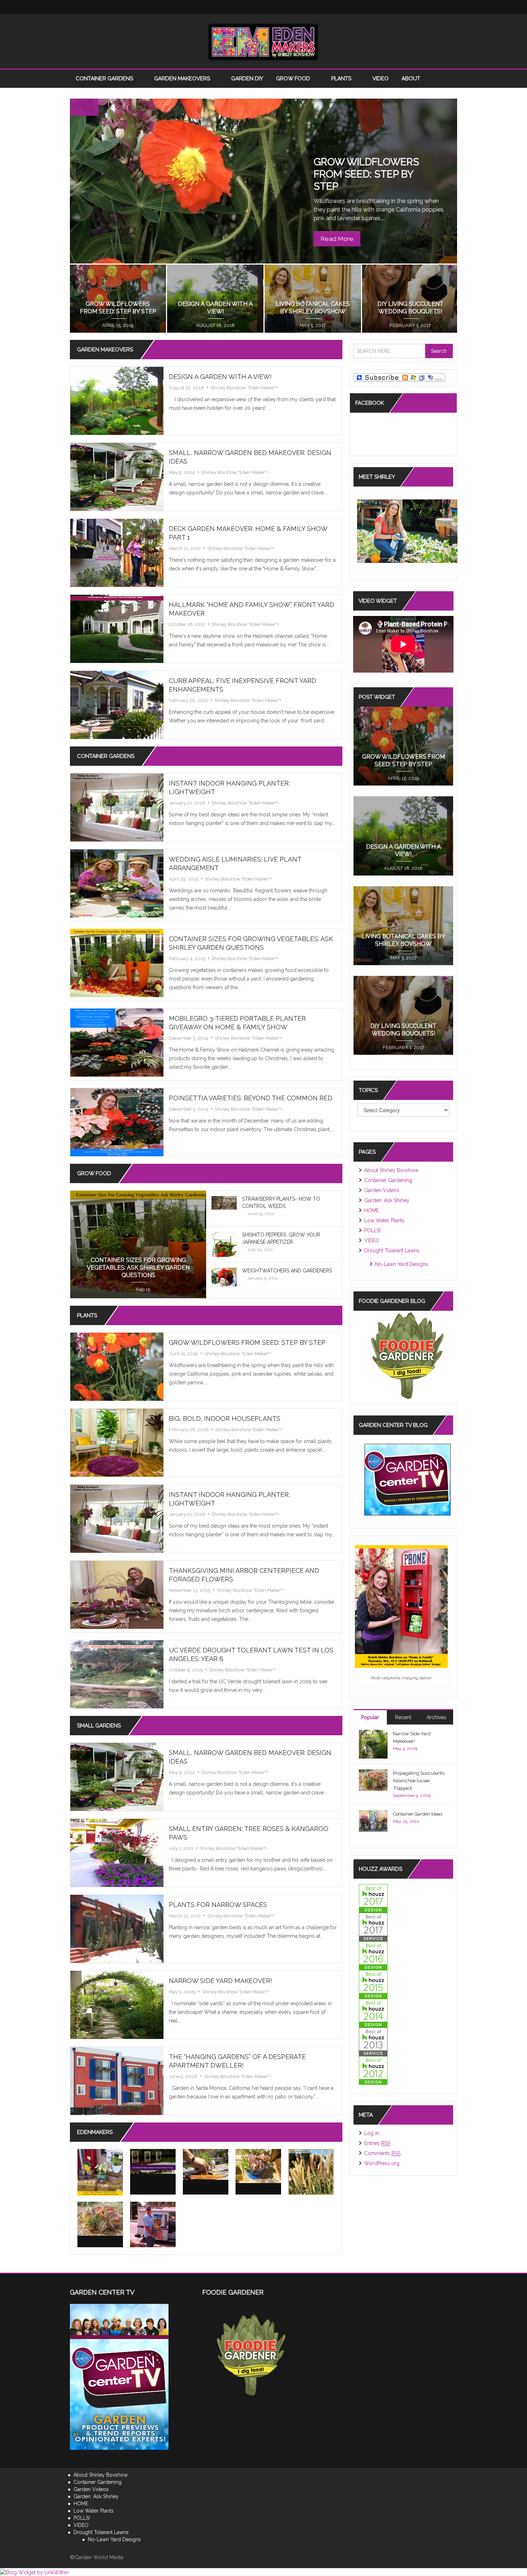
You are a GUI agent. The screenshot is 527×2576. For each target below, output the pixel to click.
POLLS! (372, 1230)
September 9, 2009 (412, 1795)
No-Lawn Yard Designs (402, 1264)
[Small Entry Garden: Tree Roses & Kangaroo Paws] (117, 1852)
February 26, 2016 (189, 1430)
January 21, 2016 (215, 325)
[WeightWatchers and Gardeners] (224, 1277)
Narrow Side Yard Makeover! (220, 1981)
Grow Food (294, 79)
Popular (370, 1717)
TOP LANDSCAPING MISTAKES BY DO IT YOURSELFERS (118, 304)
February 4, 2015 (187, 959)
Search (439, 351)
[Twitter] (378, 7)
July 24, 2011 (260, 1249)
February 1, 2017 (403, 1047)
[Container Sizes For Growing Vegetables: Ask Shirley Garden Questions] (117, 963)
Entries (377, 2143)
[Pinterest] (436, 7)
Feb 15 (143, 1289)
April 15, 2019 (183, 1354)
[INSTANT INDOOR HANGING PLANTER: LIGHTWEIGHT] (117, 807)
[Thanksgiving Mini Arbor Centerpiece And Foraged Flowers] (117, 1594)
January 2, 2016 (410, 325)
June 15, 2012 (261, 1214)
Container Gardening (388, 1180)
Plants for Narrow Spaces (218, 1905)
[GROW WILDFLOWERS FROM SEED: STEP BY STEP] (117, 1366)
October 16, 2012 (187, 624)
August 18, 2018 (186, 388)
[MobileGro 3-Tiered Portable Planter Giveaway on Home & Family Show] (117, 1042)
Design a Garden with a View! (220, 377)
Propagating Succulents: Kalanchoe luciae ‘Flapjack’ (419, 1781)
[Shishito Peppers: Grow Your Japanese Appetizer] (224, 1248)
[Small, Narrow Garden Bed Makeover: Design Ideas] (117, 476)
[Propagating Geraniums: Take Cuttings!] (206, 2164)
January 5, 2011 (262, 1278)
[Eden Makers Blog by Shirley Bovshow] (263, 41)
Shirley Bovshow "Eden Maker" (243, 388)
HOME (372, 1210)
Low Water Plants (384, 1220)
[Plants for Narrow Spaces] (117, 1929)
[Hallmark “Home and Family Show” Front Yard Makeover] (117, 628)
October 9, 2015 (186, 1670)
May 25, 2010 (406, 1821)
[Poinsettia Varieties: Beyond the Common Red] (117, 1122)
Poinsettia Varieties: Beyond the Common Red (251, 1098)
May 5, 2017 (403, 958)
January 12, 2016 (313, 325)
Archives (436, 1717)
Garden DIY (247, 79)
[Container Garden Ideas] (373, 1820)
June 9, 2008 (183, 2076)
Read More (337, 239)
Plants (342, 79)
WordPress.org (382, 2163)
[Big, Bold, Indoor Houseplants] (117, 1442)
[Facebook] (364, 7)
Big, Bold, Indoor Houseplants (225, 1419)
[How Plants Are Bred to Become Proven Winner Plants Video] (153, 2161)
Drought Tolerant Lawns (392, 1251)
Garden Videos (382, 1190)
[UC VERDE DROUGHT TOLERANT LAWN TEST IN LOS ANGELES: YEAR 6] (117, 1674)
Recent (403, 1717)
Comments (382, 2153)
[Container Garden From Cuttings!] (258, 2166)
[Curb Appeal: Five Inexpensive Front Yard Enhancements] (117, 705)
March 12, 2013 (185, 548)
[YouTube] (421, 7)
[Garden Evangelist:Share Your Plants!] (153, 2224)
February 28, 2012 (188, 700)
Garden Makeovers (183, 79)
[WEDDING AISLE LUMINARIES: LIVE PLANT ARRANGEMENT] (117, 883)
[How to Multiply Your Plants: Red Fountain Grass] (311, 2172)
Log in (372, 2133)
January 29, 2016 (118, 325)
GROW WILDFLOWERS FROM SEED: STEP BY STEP (366, 174)
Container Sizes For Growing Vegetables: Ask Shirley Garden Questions (138, 1268)
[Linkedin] (407, 7)
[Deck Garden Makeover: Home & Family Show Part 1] (117, 552)
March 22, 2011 (185, 1916)
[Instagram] (393, 7)
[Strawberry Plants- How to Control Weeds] (224, 1202)
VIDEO (381, 79)
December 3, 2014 (189, 1038)
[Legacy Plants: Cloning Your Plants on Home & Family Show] (100, 2172)
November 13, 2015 (189, 1590)
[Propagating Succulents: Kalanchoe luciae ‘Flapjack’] (100, 2219)
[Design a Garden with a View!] (117, 400)
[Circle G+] (450, 7)
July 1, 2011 (181, 1848)
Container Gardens (105, 79)
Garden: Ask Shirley (387, 1200)
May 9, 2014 (182, 472)
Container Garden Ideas (418, 1814)
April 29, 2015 (184, 879)
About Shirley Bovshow (391, 1170)
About (412, 79)
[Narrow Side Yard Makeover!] (117, 2005)
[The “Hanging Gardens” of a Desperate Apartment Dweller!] (117, 2081)
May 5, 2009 (182, 1992)
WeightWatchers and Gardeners (287, 1271)
